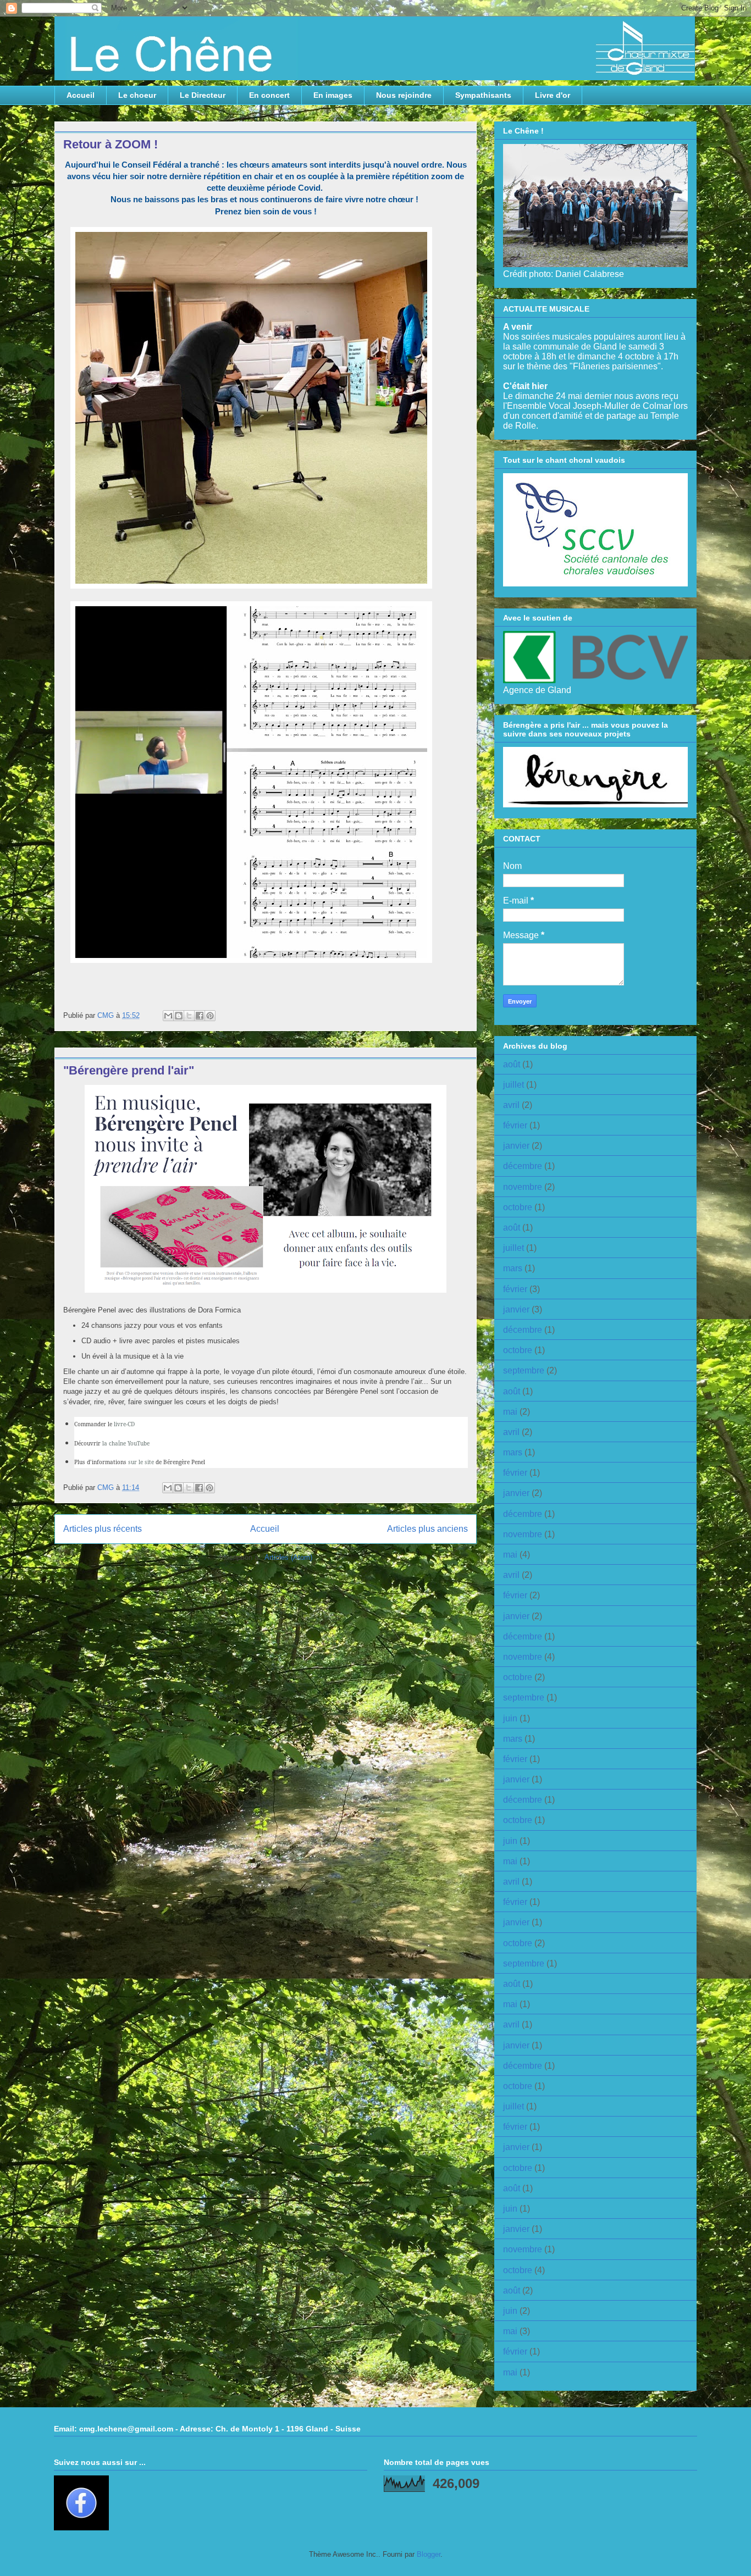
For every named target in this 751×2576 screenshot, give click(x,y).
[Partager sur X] (189, 1016)
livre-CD (124, 1424)
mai (510, 1412)
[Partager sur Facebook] (200, 1016)
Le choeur (137, 95)
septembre (524, 1370)
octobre (518, 1207)
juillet (513, 1085)
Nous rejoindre (404, 95)
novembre (523, 1187)
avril (511, 1105)
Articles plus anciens (427, 1529)
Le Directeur (203, 95)
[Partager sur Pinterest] (210, 1016)
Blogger (429, 2554)
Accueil (81, 95)
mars (513, 1268)
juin (510, 1718)
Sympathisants (483, 95)
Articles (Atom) (288, 1557)
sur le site (141, 1462)
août (512, 1064)
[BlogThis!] (179, 1016)
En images (333, 95)
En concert (269, 95)
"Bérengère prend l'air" (129, 1070)
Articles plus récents (103, 1529)
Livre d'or (553, 95)
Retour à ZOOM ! (111, 144)
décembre (523, 1166)
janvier (516, 1146)
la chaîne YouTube (126, 1443)
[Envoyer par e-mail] (168, 1016)
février (515, 1125)
